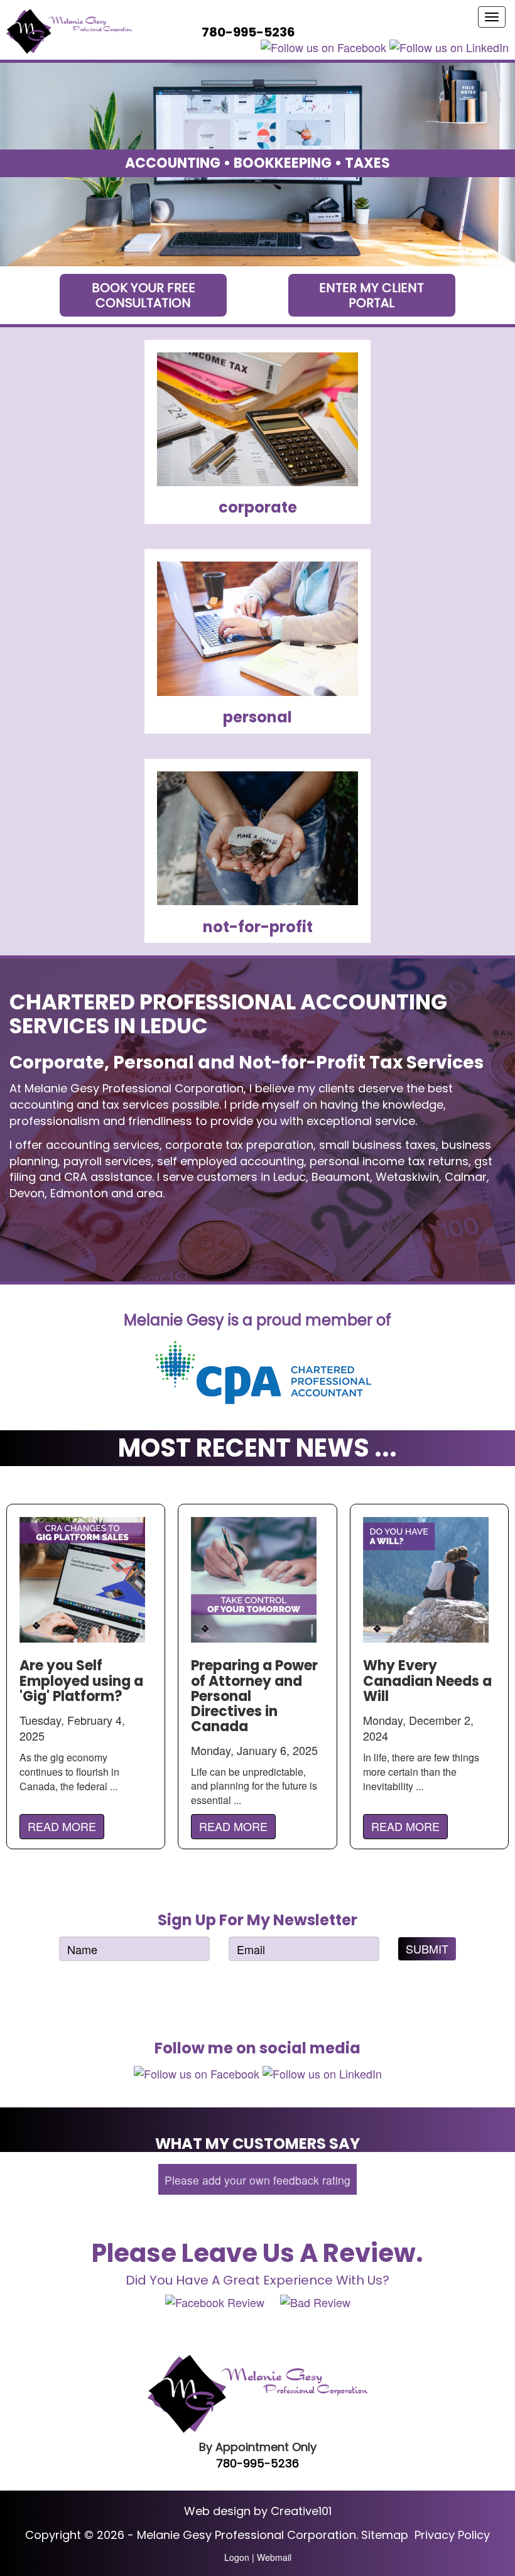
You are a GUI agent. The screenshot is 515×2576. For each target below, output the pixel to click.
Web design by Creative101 (258, 2511)
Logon (237, 2557)
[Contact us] (317, 32)
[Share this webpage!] (335, 32)
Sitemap (385, 2535)
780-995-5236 (257, 2463)
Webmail (274, 2557)
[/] (69, 31)
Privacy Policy (452, 2535)
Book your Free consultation (144, 295)
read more (62, 1826)
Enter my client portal (371, 295)
